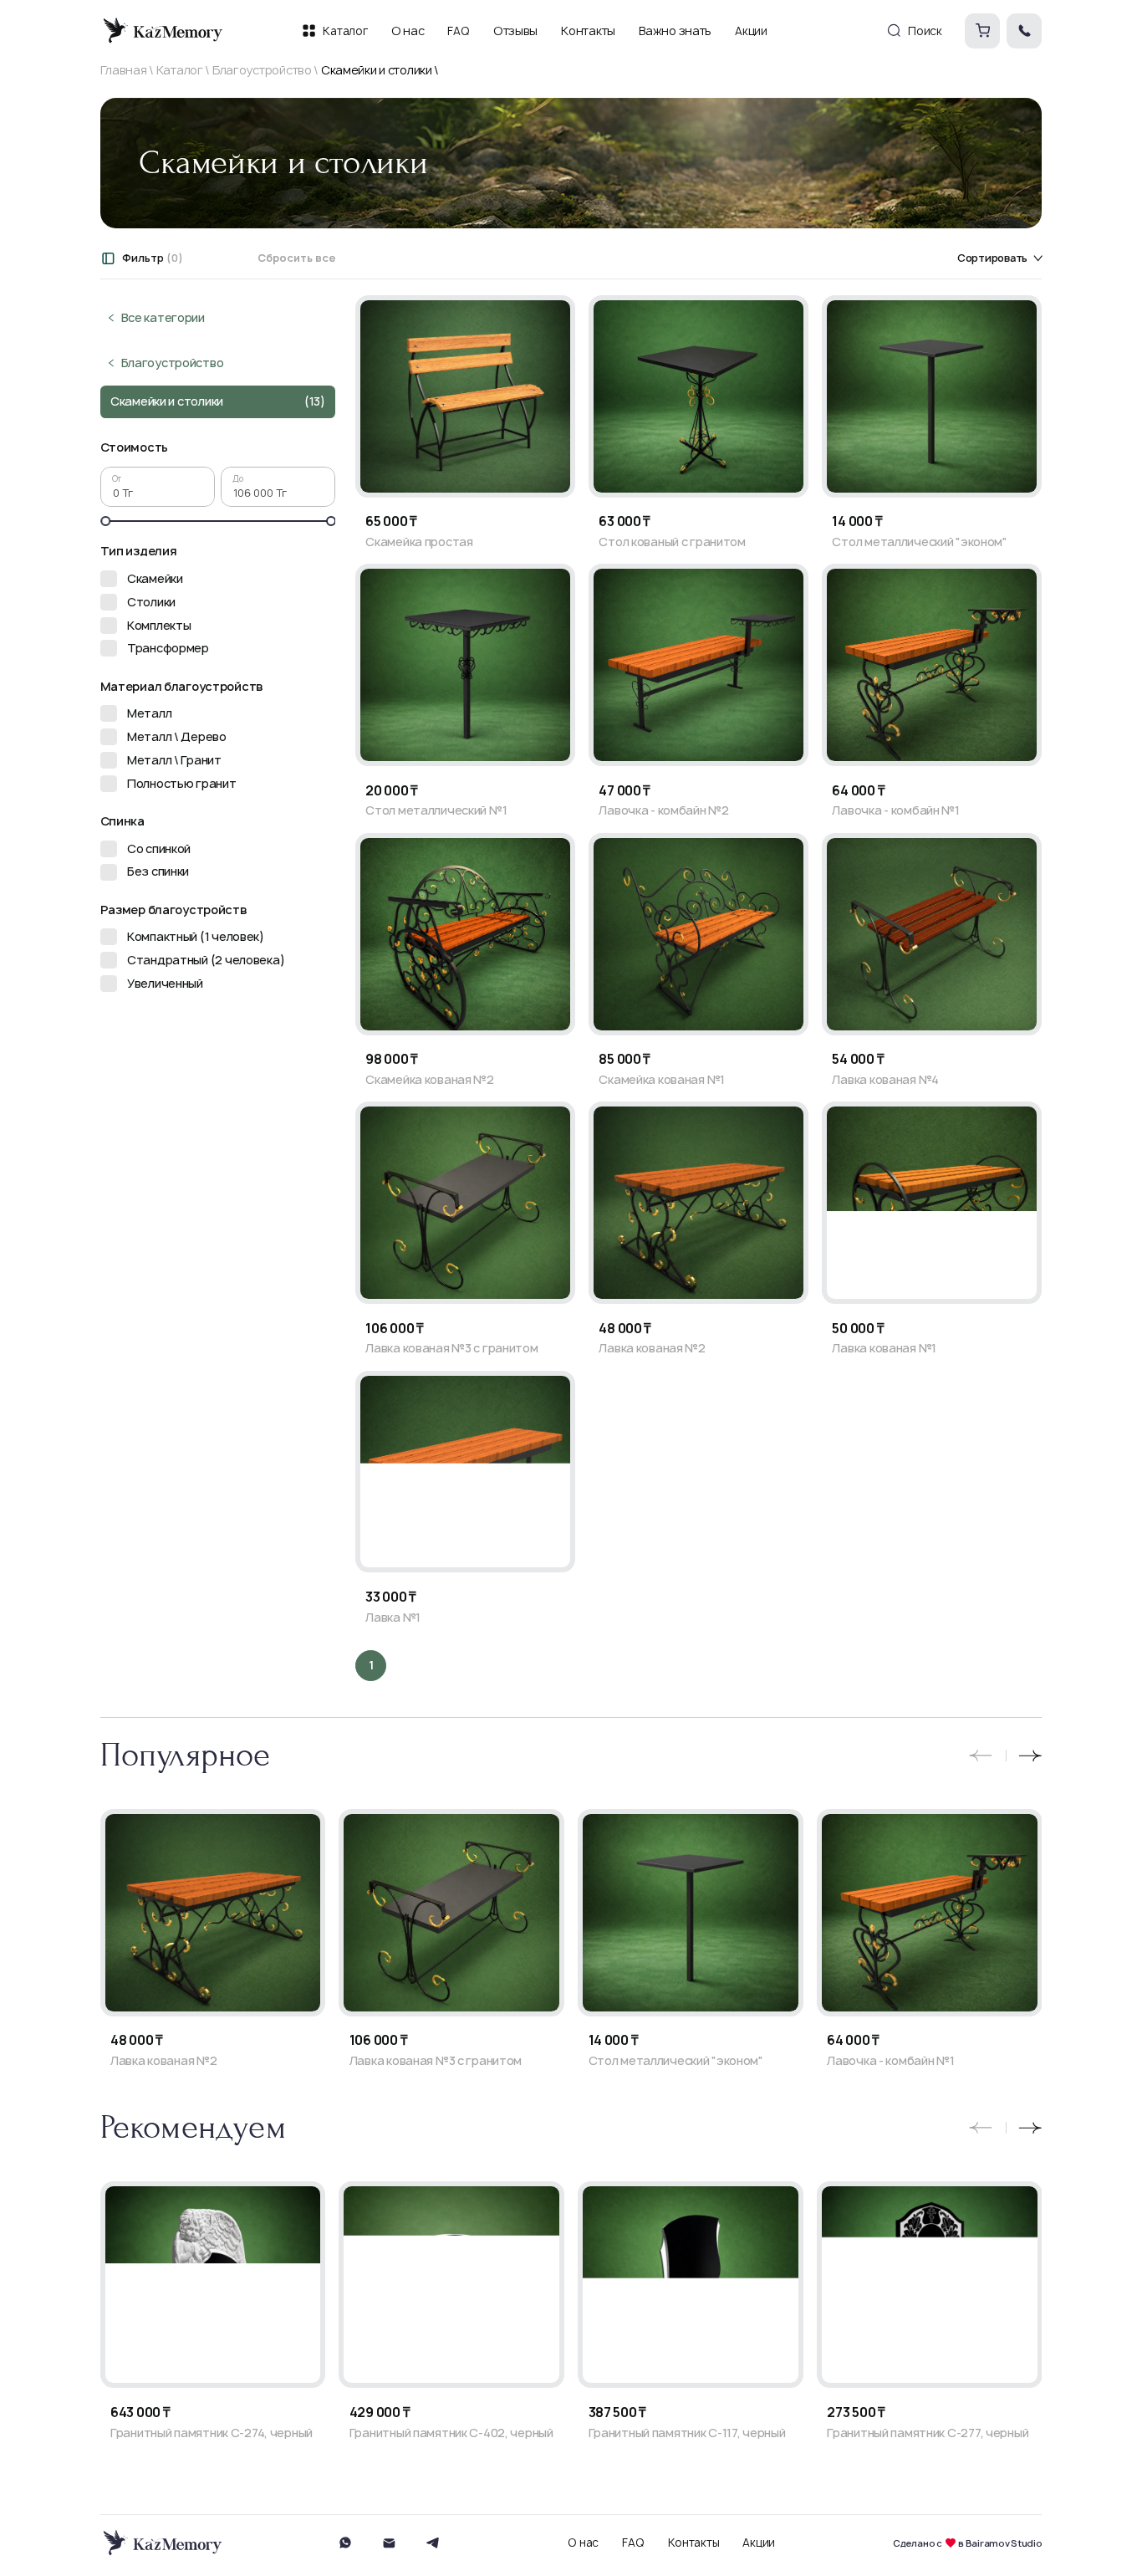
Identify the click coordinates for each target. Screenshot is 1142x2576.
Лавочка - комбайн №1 (895, 810)
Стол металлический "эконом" (919, 542)
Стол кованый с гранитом (672, 542)
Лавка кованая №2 (652, 1348)
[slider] (105, 521)
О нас (583, 2543)
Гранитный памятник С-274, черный (212, 2433)
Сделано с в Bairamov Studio (967, 2543)
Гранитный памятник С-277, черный (928, 2433)
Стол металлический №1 (436, 810)
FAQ (633, 2543)
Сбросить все (296, 258)
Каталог (180, 70)
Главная (124, 70)
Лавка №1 (393, 1618)
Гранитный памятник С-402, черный (451, 2433)
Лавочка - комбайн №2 (663, 810)
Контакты (694, 2543)
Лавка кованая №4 (885, 1080)
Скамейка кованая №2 (430, 1080)
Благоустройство (262, 70)
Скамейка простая (419, 542)
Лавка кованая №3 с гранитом (451, 1348)
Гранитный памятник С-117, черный (687, 2433)
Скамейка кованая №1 (662, 1080)
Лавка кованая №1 (884, 1348)
